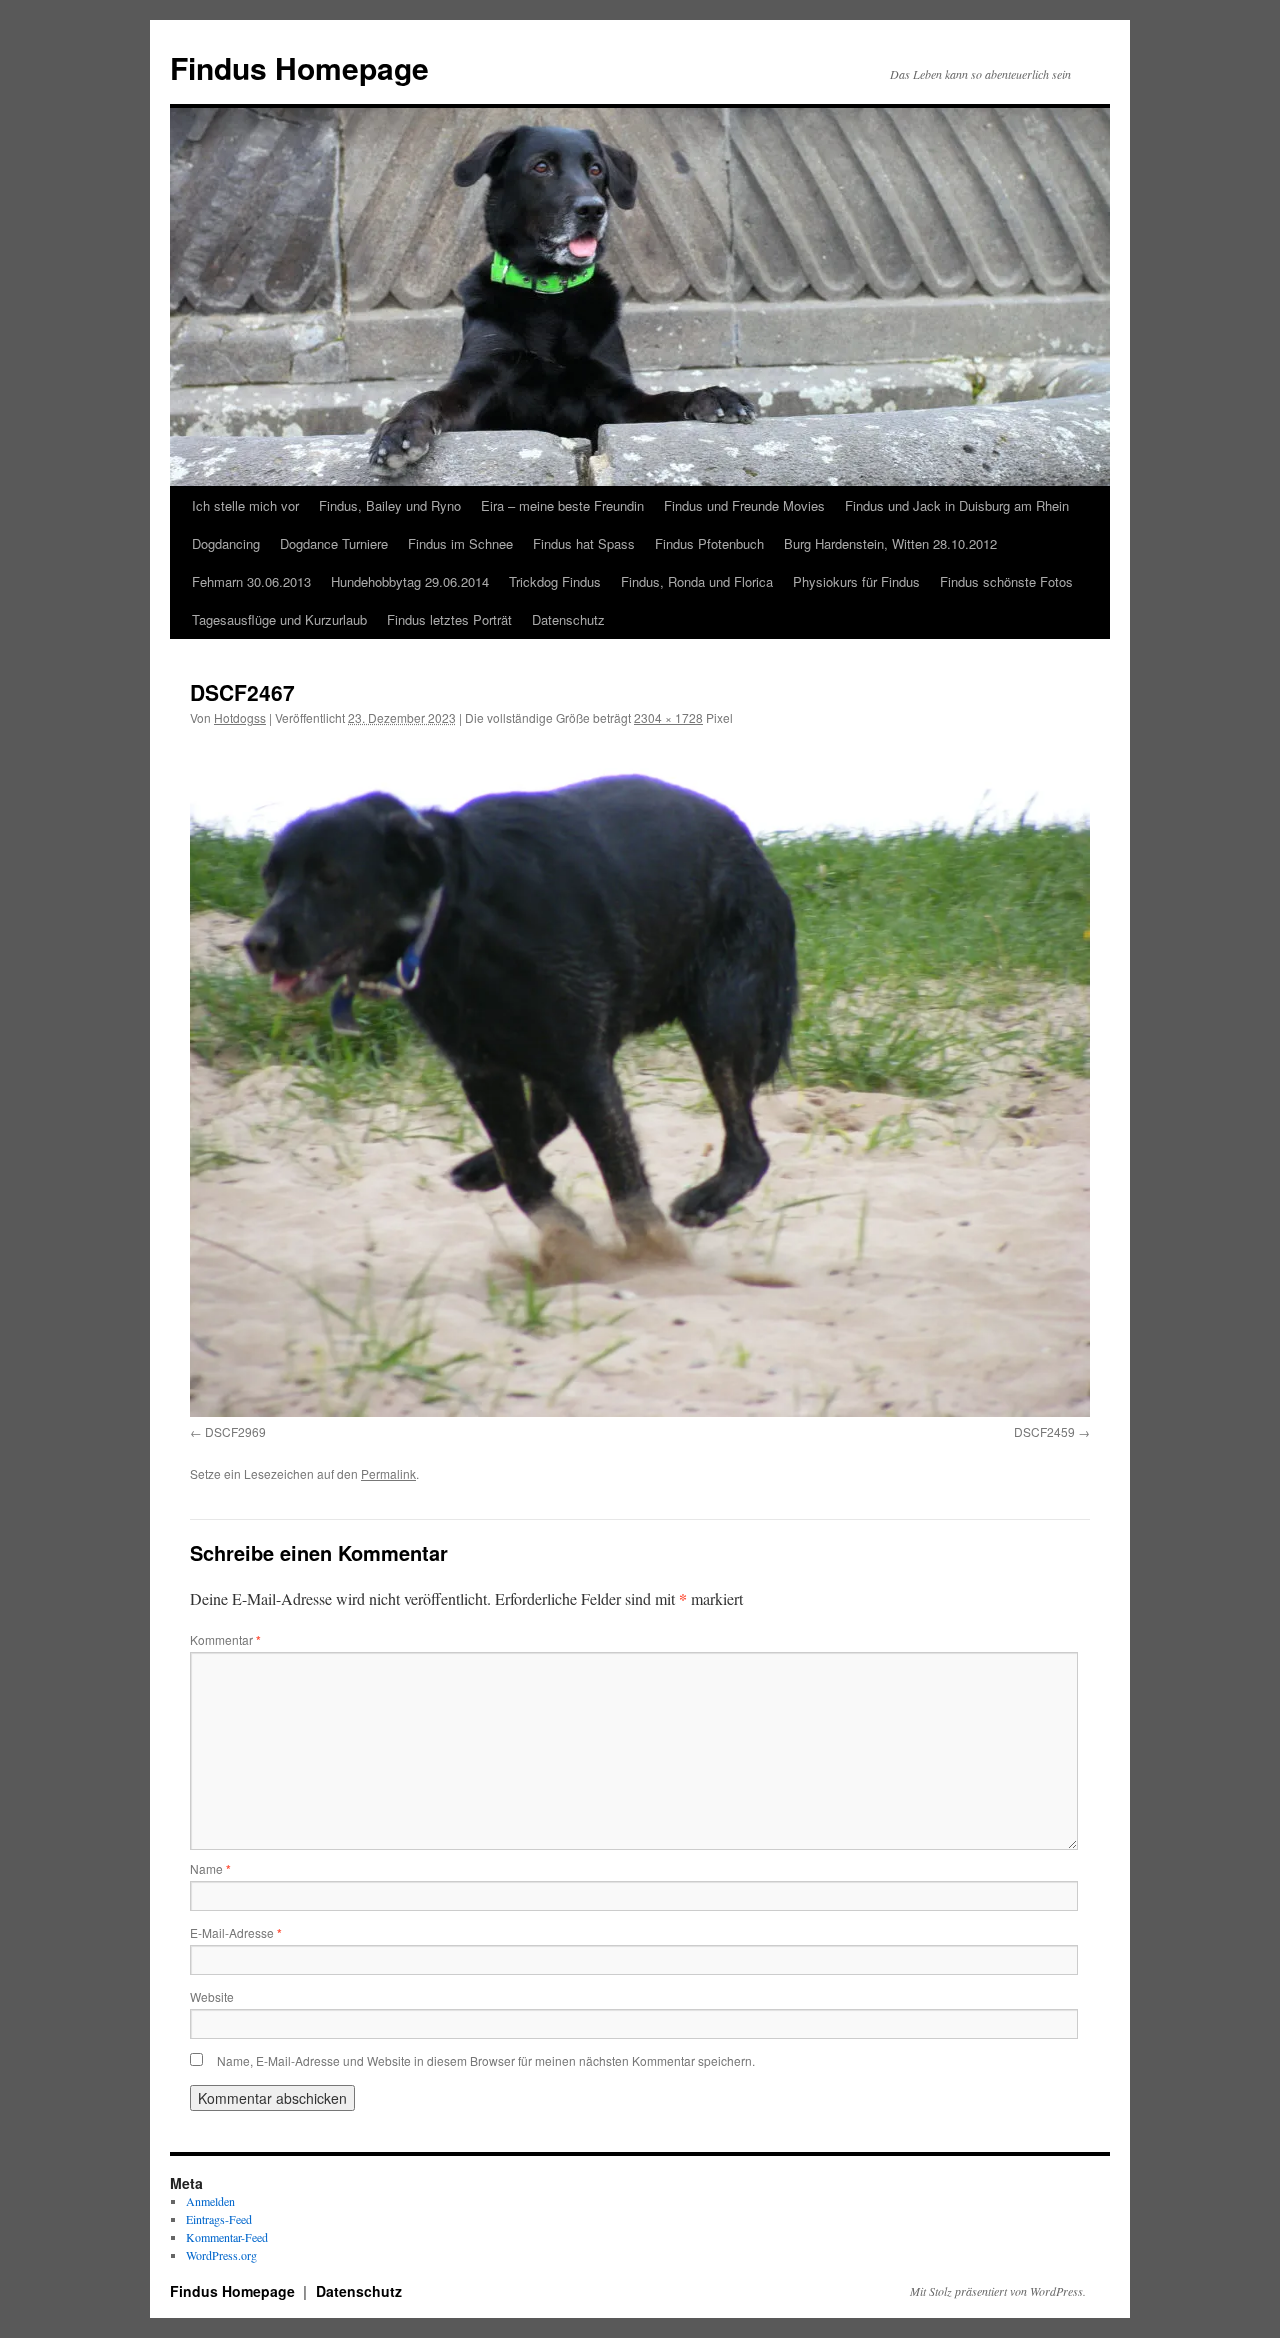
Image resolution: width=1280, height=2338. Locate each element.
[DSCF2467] (640, 1079)
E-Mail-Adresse (236, 1932)
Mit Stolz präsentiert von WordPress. (998, 2291)
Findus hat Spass (584, 543)
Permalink (388, 1473)
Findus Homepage (299, 67)
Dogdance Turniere (334, 543)
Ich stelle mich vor (245, 505)
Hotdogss (240, 717)
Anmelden (210, 2201)
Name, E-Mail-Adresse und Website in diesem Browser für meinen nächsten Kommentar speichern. (486, 2060)
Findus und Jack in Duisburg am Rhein (957, 505)
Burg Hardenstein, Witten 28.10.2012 (890, 543)
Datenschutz (568, 619)
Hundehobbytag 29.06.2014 (410, 581)
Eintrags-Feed (219, 2219)
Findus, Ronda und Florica (697, 581)
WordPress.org (221, 2255)
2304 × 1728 (668, 717)
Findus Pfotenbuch (709, 543)
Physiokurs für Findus (856, 581)
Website (212, 1996)
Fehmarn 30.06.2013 (251, 581)
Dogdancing (226, 543)
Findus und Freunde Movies (744, 505)
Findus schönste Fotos (1006, 581)
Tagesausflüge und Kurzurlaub (279, 619)
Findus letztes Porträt (449, 619)
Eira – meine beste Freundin (562, 505)
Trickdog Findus (555, 581)
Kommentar (225, 1639)
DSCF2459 (1044, 1431)
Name (210, 1868)
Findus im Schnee (460, 543)
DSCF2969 (235, 1431)
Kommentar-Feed (227, 2237)
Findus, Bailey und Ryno (390, 505)
